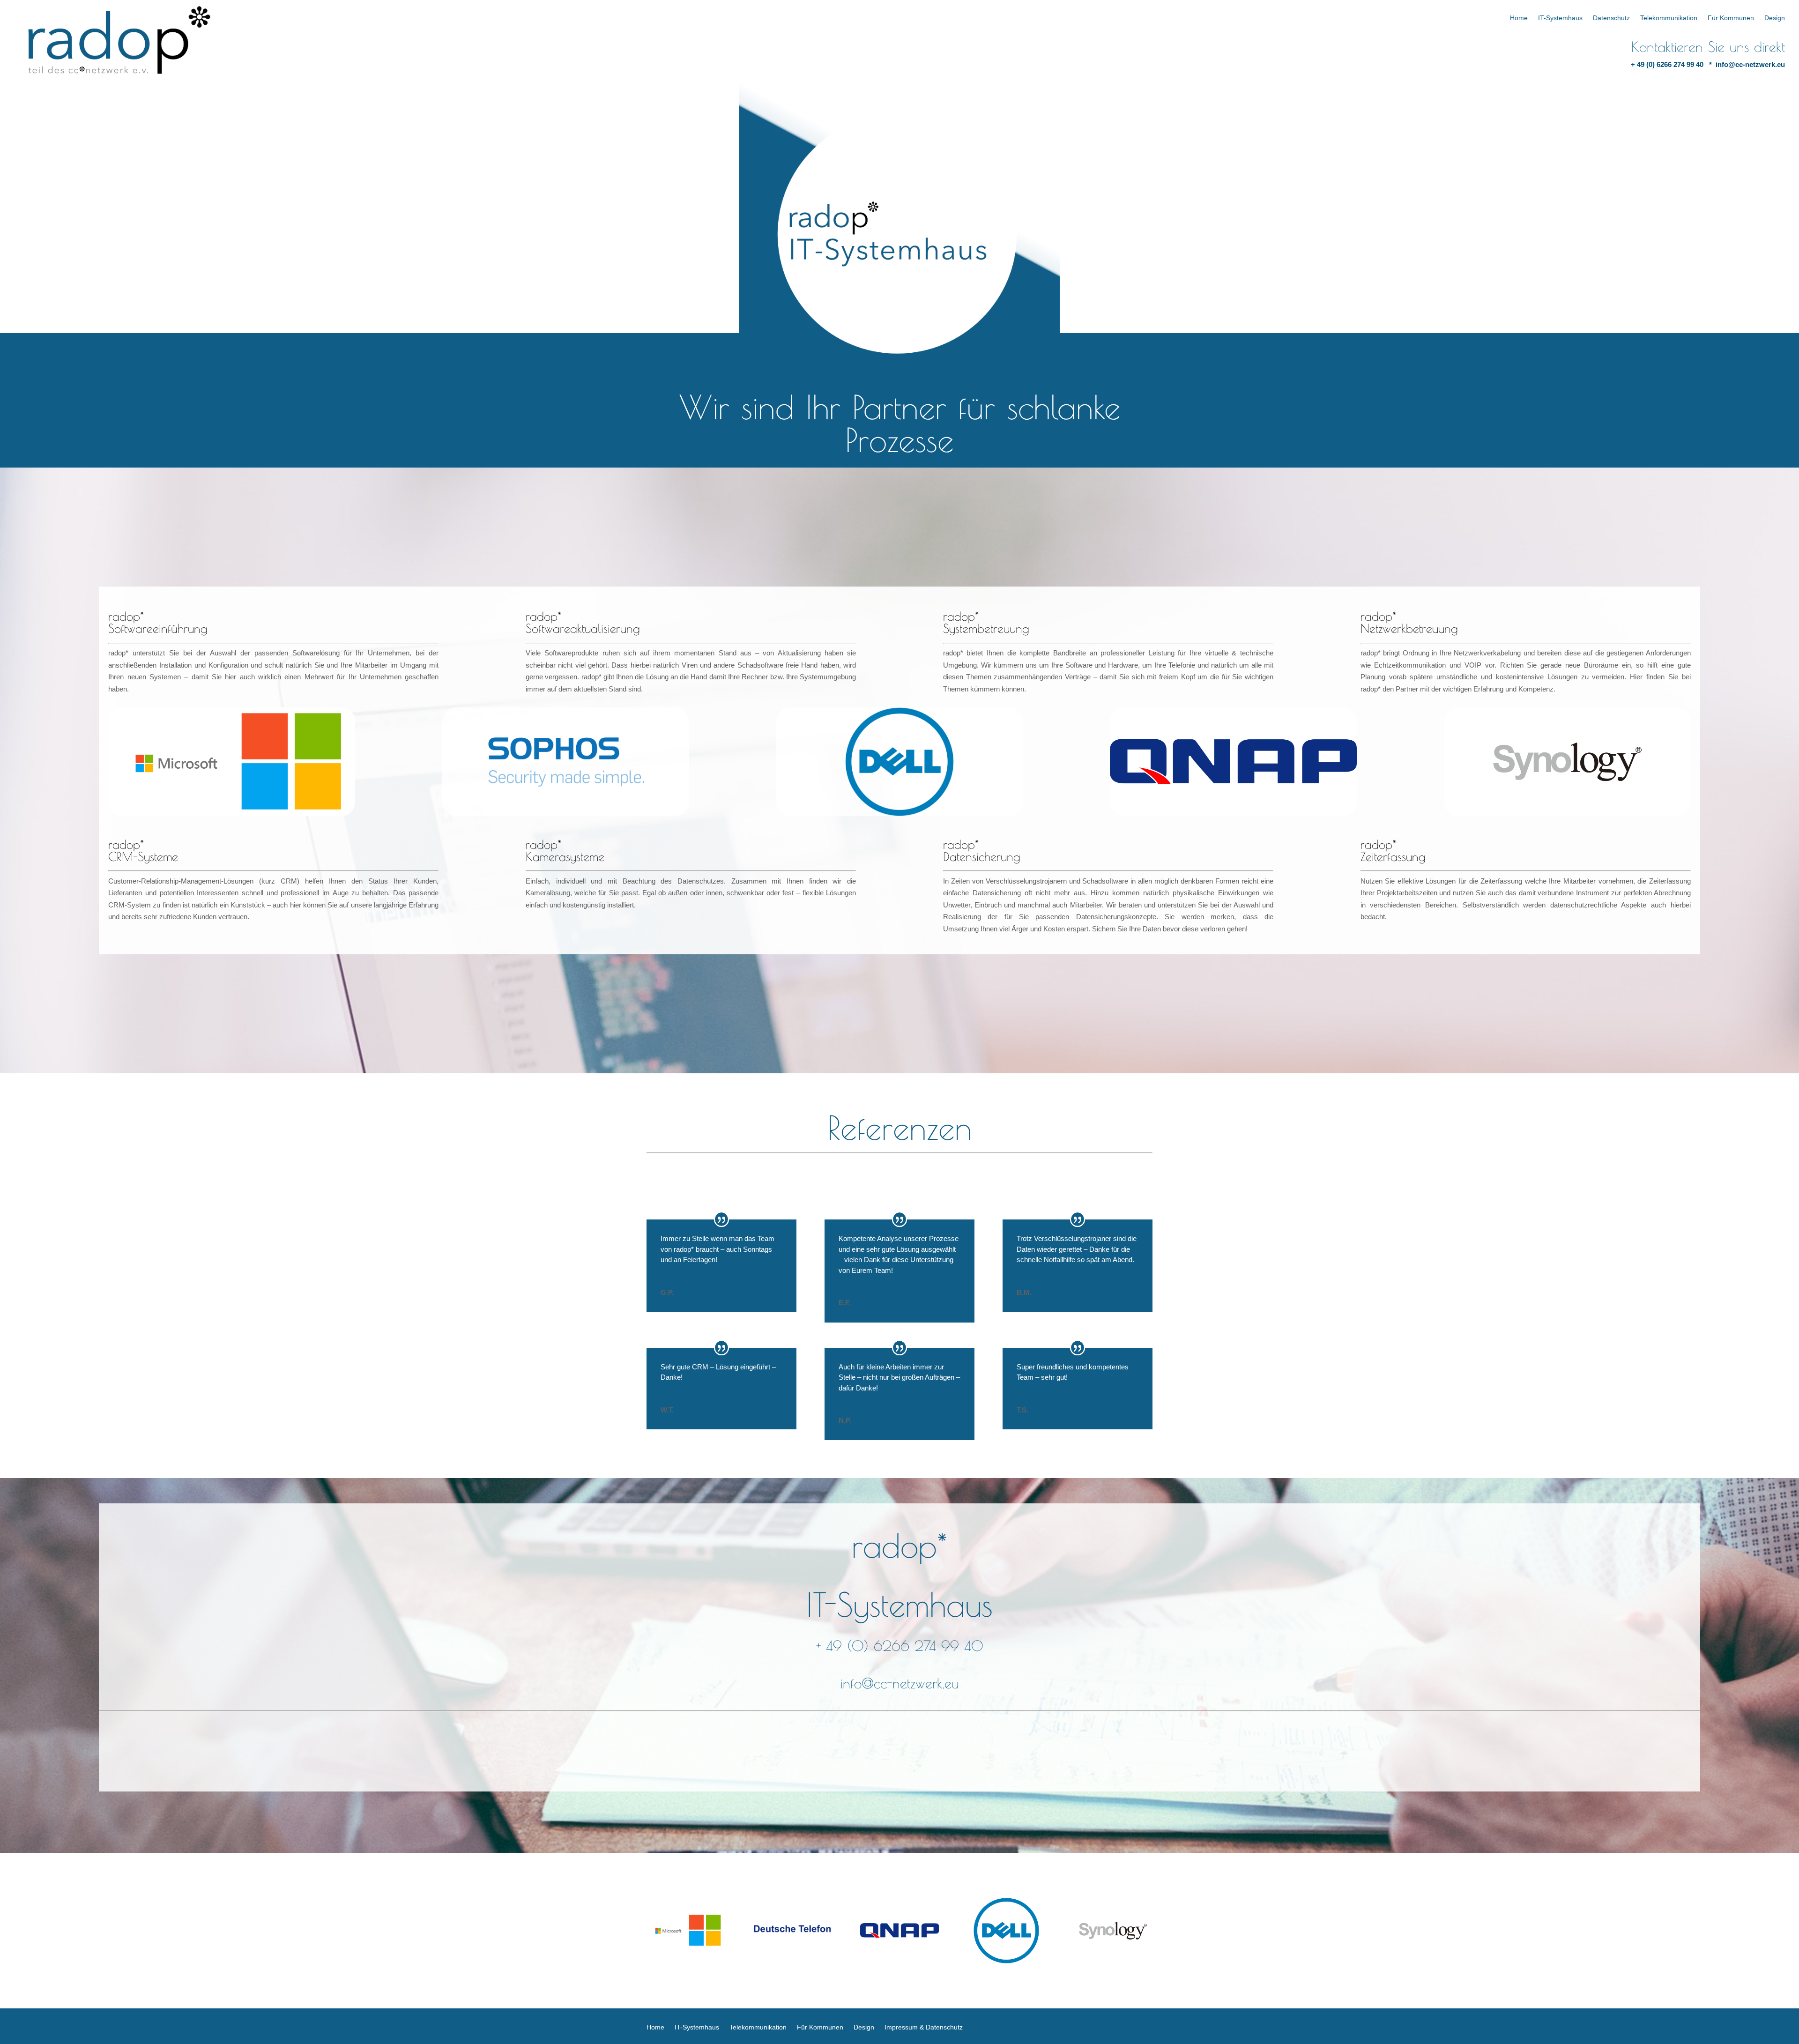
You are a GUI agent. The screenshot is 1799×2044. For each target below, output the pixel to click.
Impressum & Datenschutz (924, 2027)
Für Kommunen (1731, 18)
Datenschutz (1611, 18)
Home (1519, 18)
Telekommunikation (1669, 18)
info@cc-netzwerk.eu (1750, 64)
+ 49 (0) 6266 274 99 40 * (1673, 64)
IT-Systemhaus (1560, 18)
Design (1775, 18)
